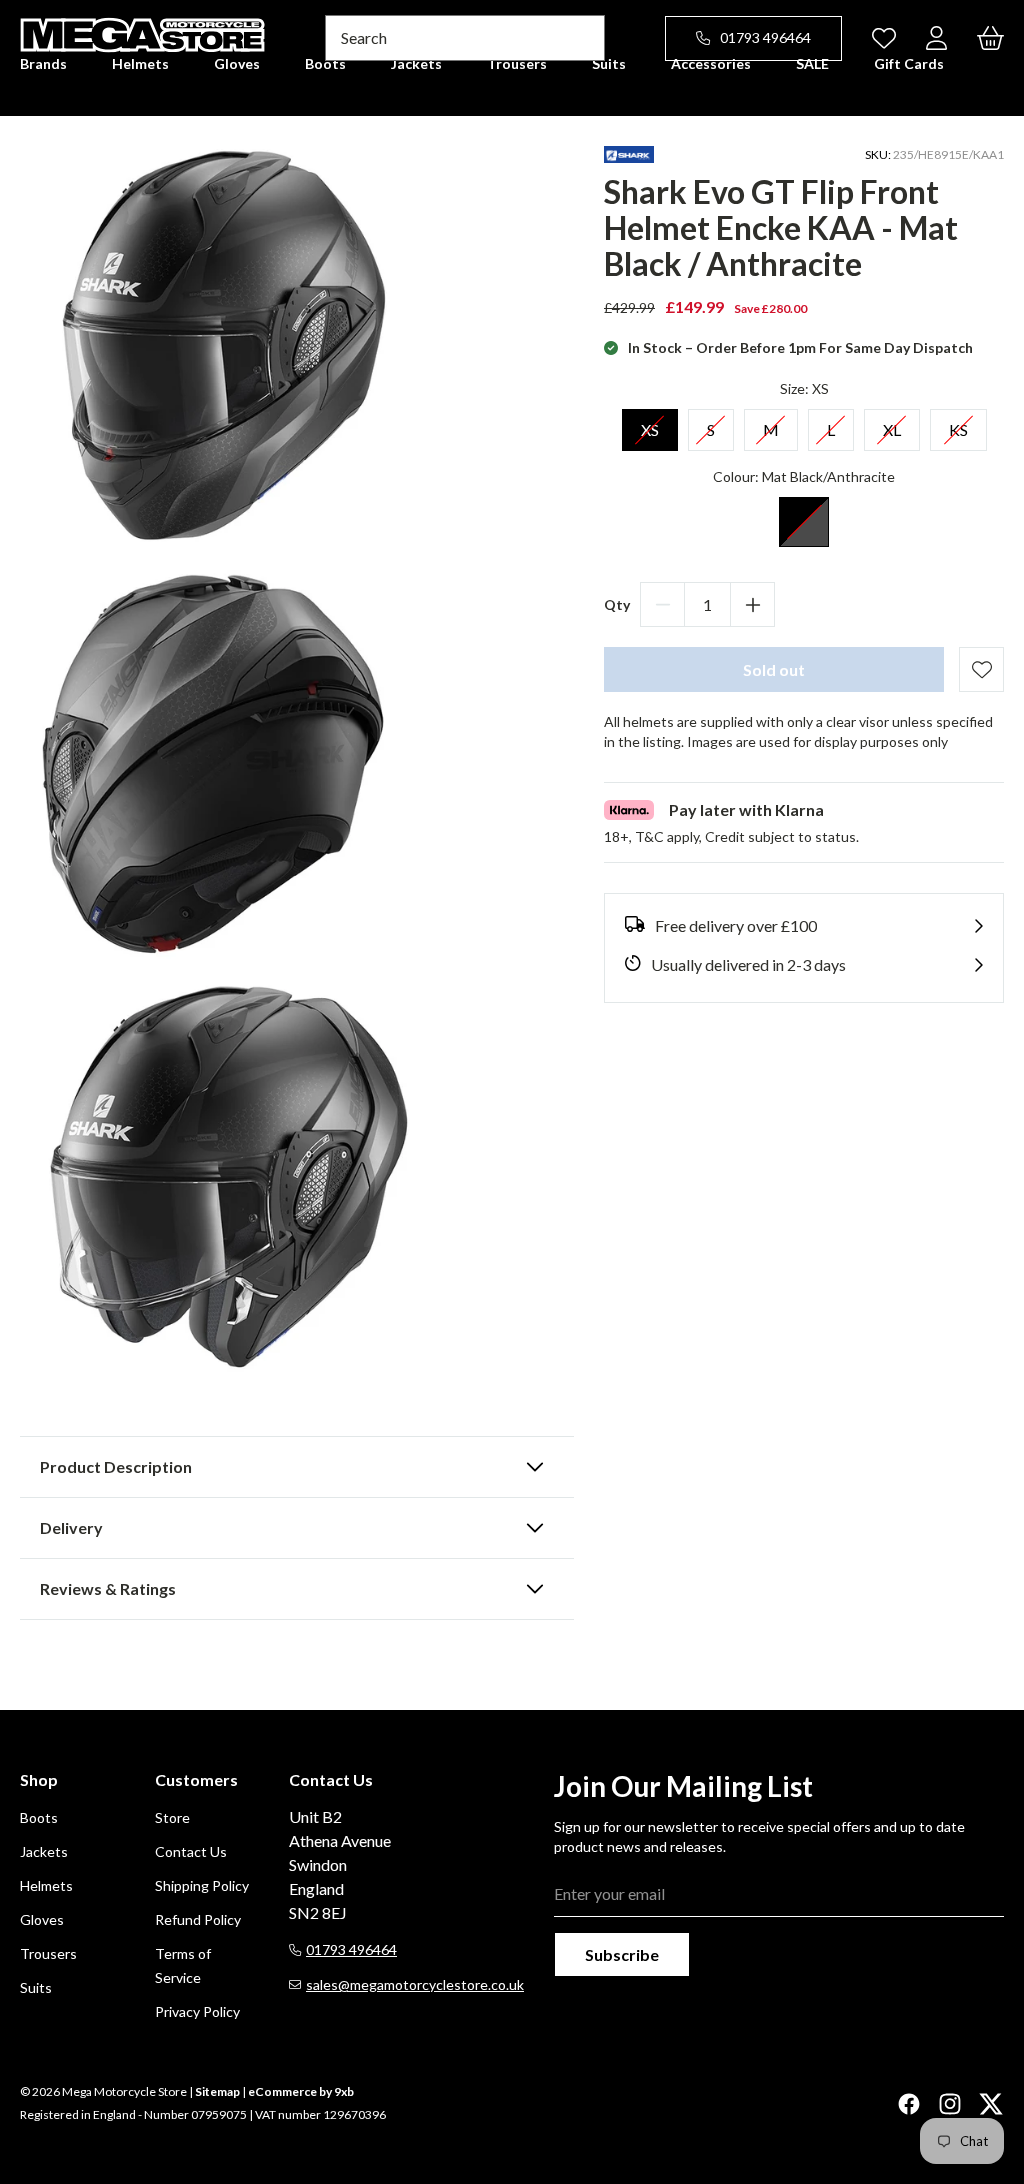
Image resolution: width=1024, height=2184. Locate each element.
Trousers (48, 1953)
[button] (297, 1467)
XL (892, 424)
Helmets (46, 1885)
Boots (39, 1817)
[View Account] (936, 38)
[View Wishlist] (884, 38)
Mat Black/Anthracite (804, 522)
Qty (617, 604)
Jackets (44, 1851)
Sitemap (217, 2091)
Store (172, 1817)
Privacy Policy (197, 2011)
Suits (36, 1987)
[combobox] (465, 38)
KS (958, 424)
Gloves (42, 1919)
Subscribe (622, 1954)
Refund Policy (198, 1919)
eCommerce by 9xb (301, 2091)
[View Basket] (990, 38)
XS (650, 424)
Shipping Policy (202, 1885)
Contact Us (191, 1851)
